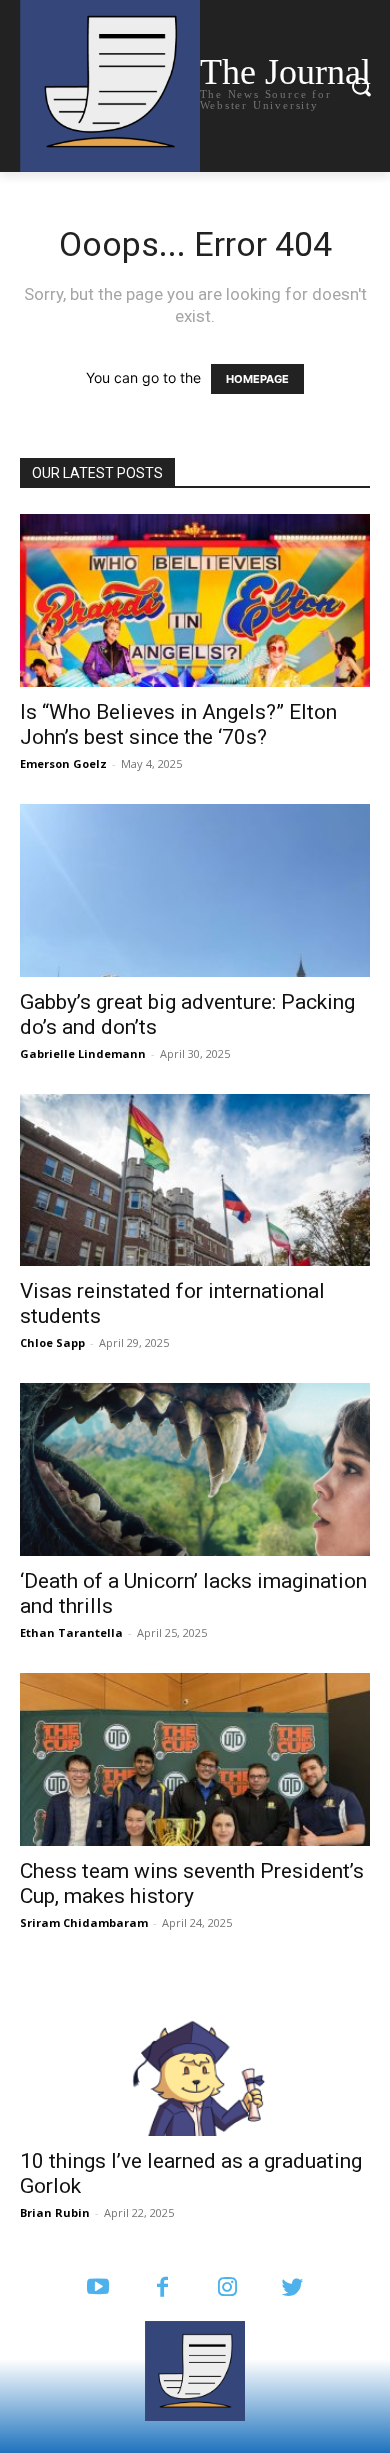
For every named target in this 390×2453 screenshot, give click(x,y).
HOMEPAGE (257, 379)
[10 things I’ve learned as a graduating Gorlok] (195, 2049)
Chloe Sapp (52, 1342)
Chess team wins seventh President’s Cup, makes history (192, 1883)
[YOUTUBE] (97, 2288)
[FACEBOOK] (162, 2288)
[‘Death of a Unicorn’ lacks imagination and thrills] (195, 1469)
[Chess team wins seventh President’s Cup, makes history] (195, 1759)
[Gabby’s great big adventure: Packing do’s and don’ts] (195, 890)
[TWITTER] (292, 2288)
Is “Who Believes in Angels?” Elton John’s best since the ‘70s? (178, 724)
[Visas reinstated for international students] (195, 1180)
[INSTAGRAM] (227, 2288)
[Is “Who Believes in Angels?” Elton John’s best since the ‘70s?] (195, 600)
